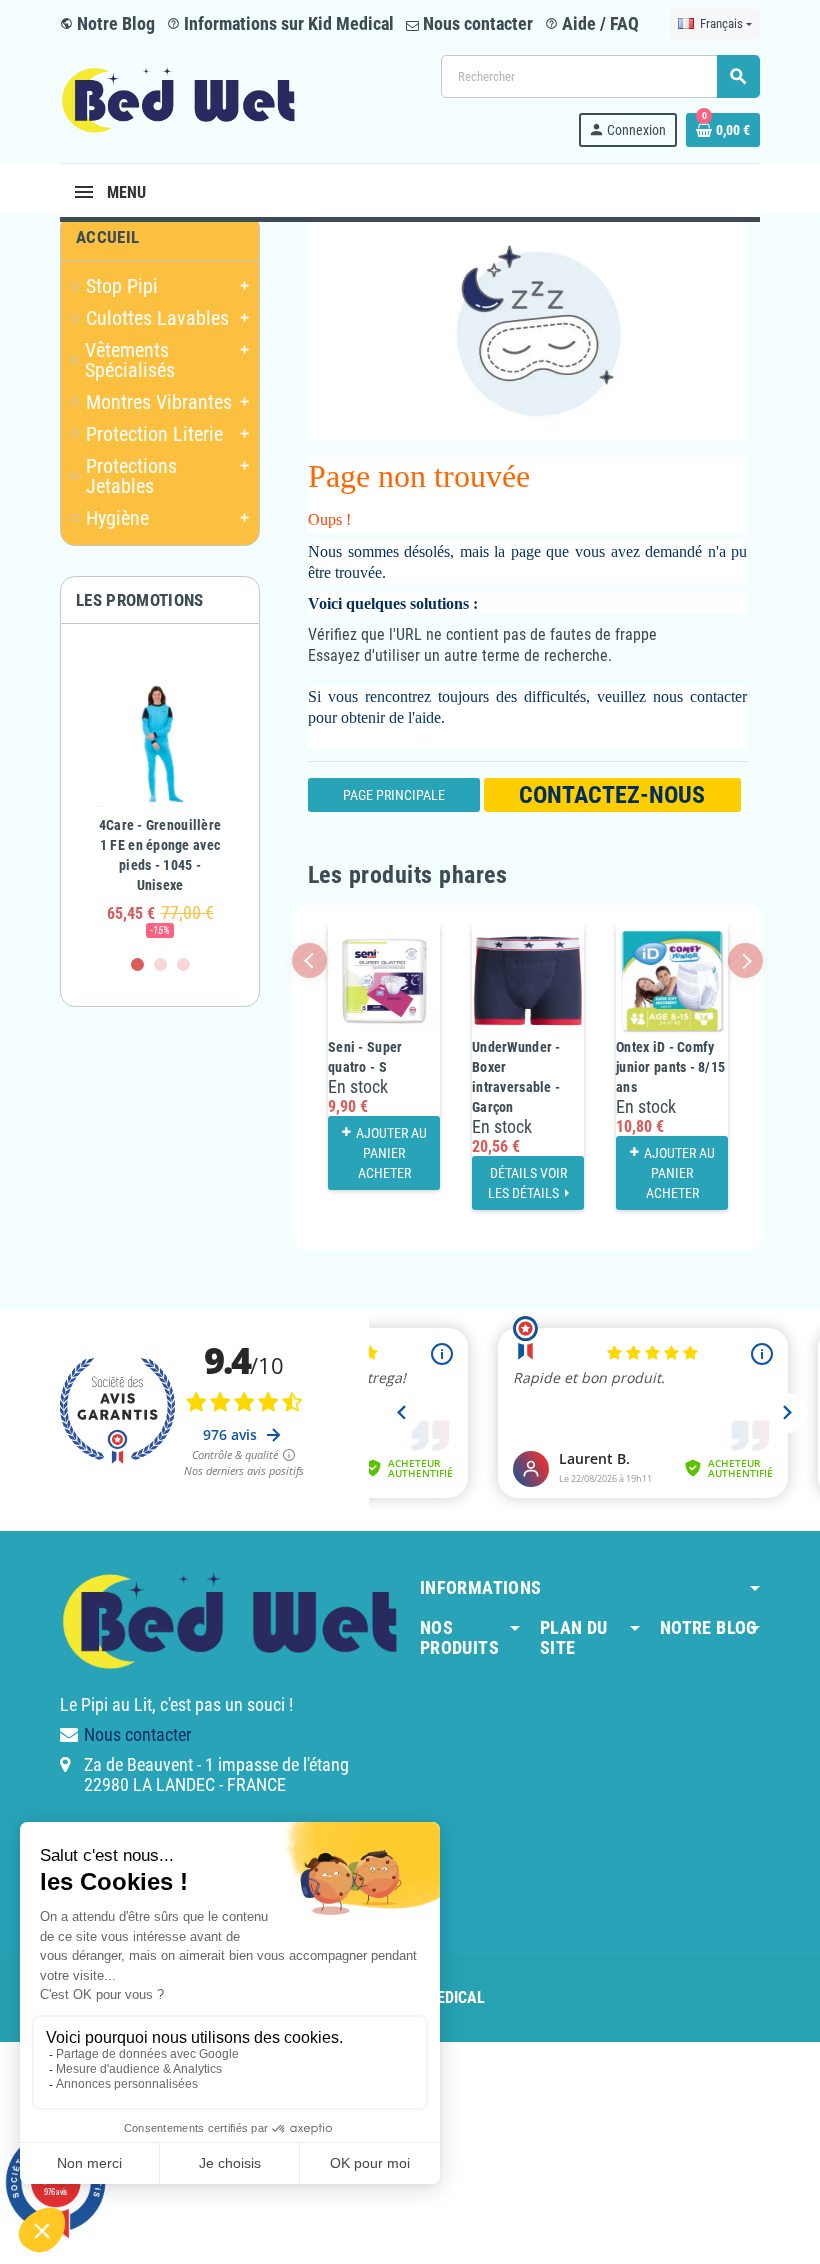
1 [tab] (137, 964)
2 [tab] (160, 964)
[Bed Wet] (178, 99)
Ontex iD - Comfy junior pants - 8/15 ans (670, 1067)
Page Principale (394, 795)
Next (745, 960)
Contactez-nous (612, 795)
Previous (309, 960)
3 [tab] (183, 964)
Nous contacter (476, 23)
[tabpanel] (160, 798)
